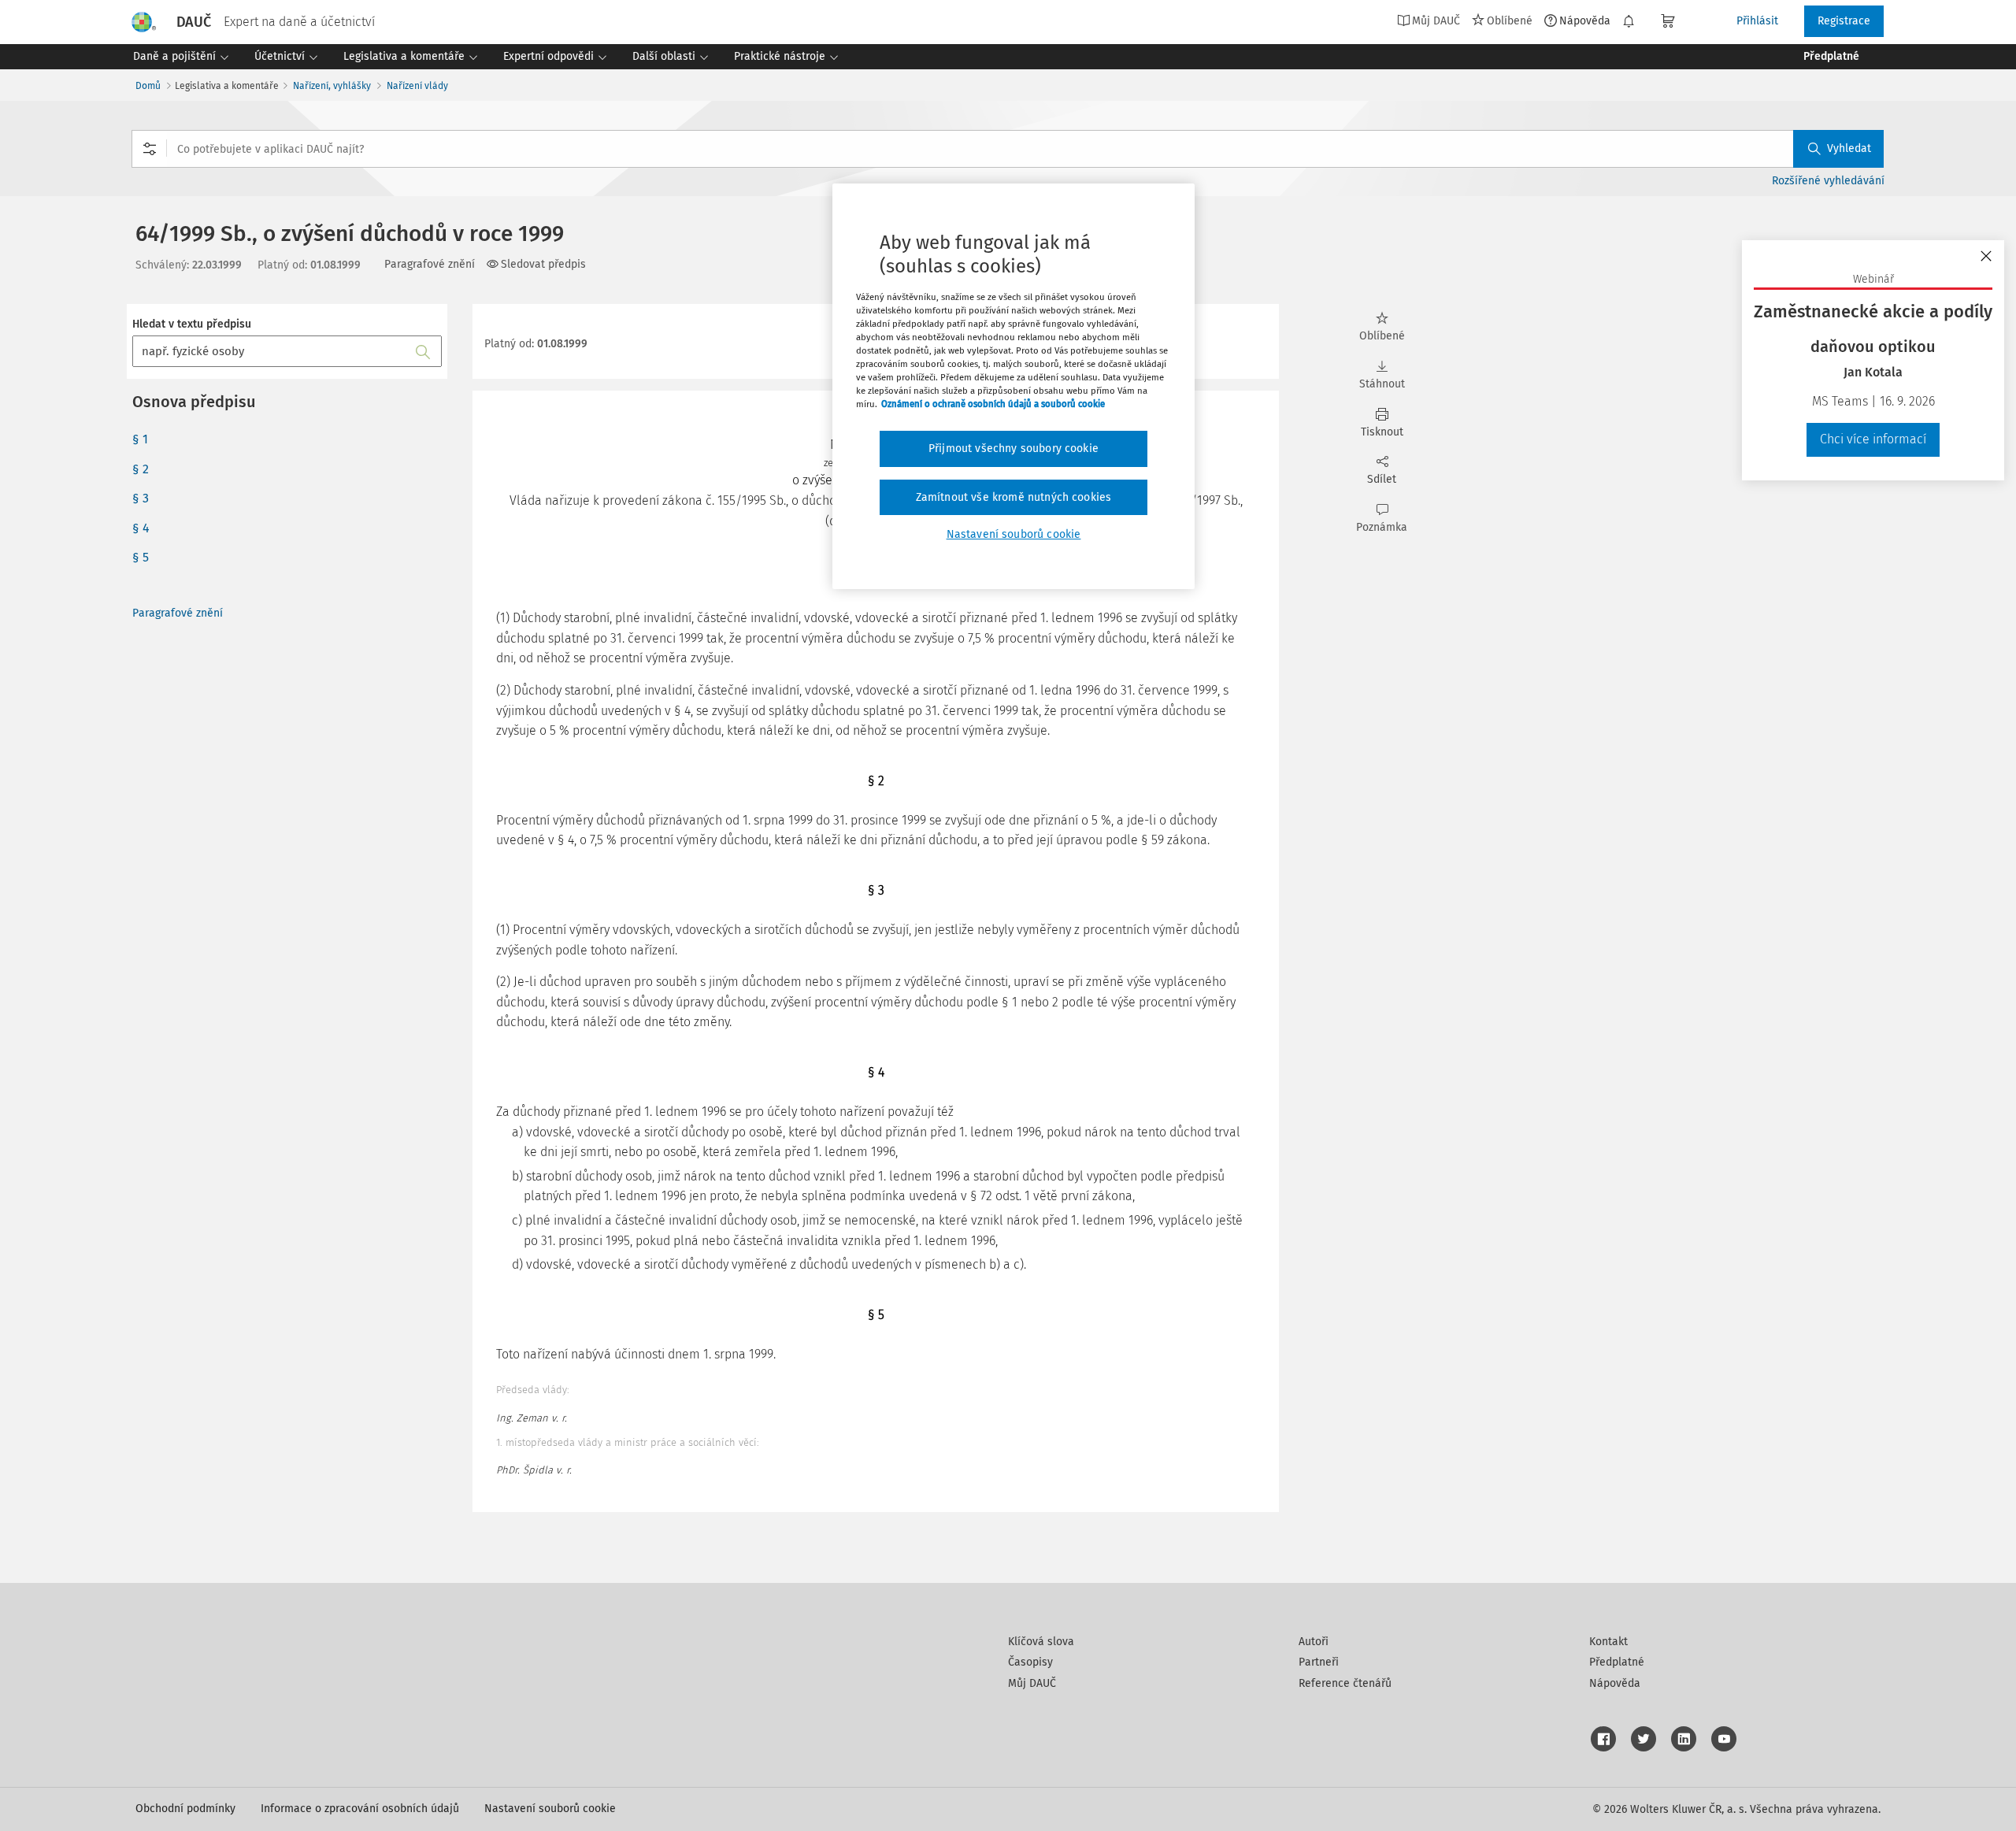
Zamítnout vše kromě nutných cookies (1014, 497)
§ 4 (141, 528)
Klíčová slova (1041, 1642)
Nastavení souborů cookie (550, 1809)
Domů (148, 86)
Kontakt (1608, 1642)
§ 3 (141, 498)
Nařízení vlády (417, 86)
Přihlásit (1757, 21)
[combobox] (1008, 149)
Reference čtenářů (1345, 1683)
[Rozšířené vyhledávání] (150, 149)
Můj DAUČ (1032, 1683)
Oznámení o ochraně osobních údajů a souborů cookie (993, 404)
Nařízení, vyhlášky (332, 86)
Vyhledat (1849, 148)
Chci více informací (1873, 439)
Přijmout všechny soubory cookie (1014, 448)
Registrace (1844, 21)
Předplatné (1617, 1662)
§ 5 (141, 557)
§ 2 (141, 469)
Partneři (1319, 1662)
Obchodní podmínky (185, 1809)
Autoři (1314, 1642)
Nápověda (1585, 20)
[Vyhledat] (423, 351)
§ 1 (140, 439)
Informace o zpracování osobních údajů (360, 1809)
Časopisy (1030, 1662)
